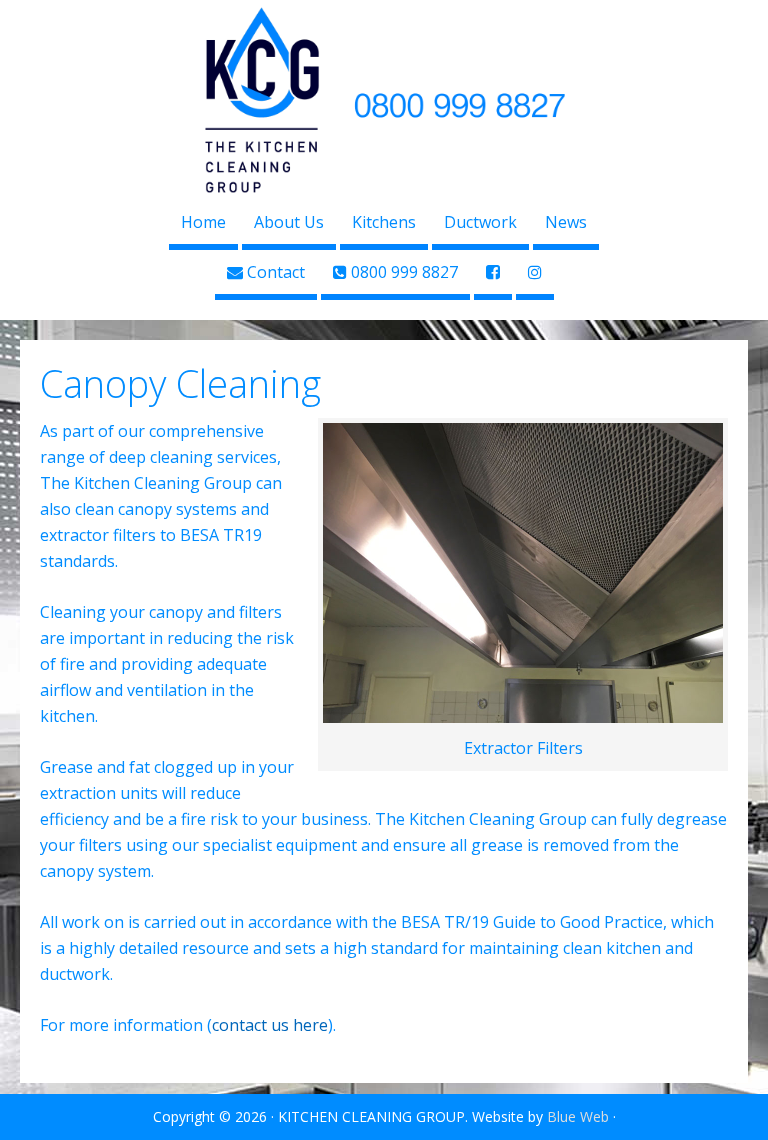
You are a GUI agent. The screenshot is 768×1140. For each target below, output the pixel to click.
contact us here (270, 1025)
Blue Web (578, 1116)
